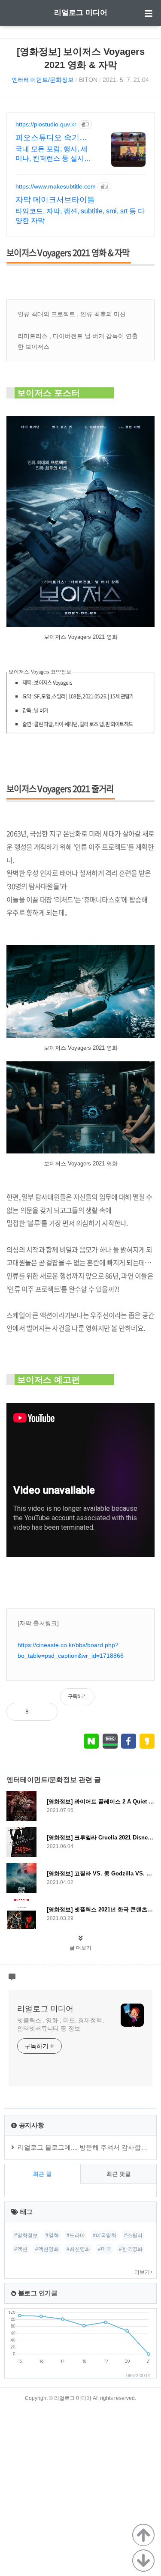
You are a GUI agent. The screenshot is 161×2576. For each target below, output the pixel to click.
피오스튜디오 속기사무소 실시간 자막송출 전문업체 (52, 138)
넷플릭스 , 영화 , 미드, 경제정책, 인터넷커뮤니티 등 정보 (61, 2024)
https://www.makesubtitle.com (56, 186)
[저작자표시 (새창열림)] (151, 1701)
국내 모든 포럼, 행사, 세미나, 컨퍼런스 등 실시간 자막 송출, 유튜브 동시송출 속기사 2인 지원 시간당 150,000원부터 (53, 154)
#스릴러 (133, 2235)
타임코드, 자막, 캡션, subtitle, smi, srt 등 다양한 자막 (80, 216)
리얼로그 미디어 (81, 13)
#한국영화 (131, 2249)
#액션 (21, 2249)
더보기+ (144, 2272)
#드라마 (76, 2235)
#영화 (52, 2235)
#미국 (105, 2249)
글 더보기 (80, 1948)
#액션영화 (47, 2249)
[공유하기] (44, 1712)
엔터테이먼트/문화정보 (43, 80)
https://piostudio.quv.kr (46, 124)
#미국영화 (105, 2235)
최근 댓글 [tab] (118, 2174)
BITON (88, 80)
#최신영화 (78, 2249)
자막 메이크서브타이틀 (55, 200)
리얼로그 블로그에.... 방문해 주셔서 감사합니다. (87, 2147)
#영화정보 (26, 2235)
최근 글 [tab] (42, 2174)
